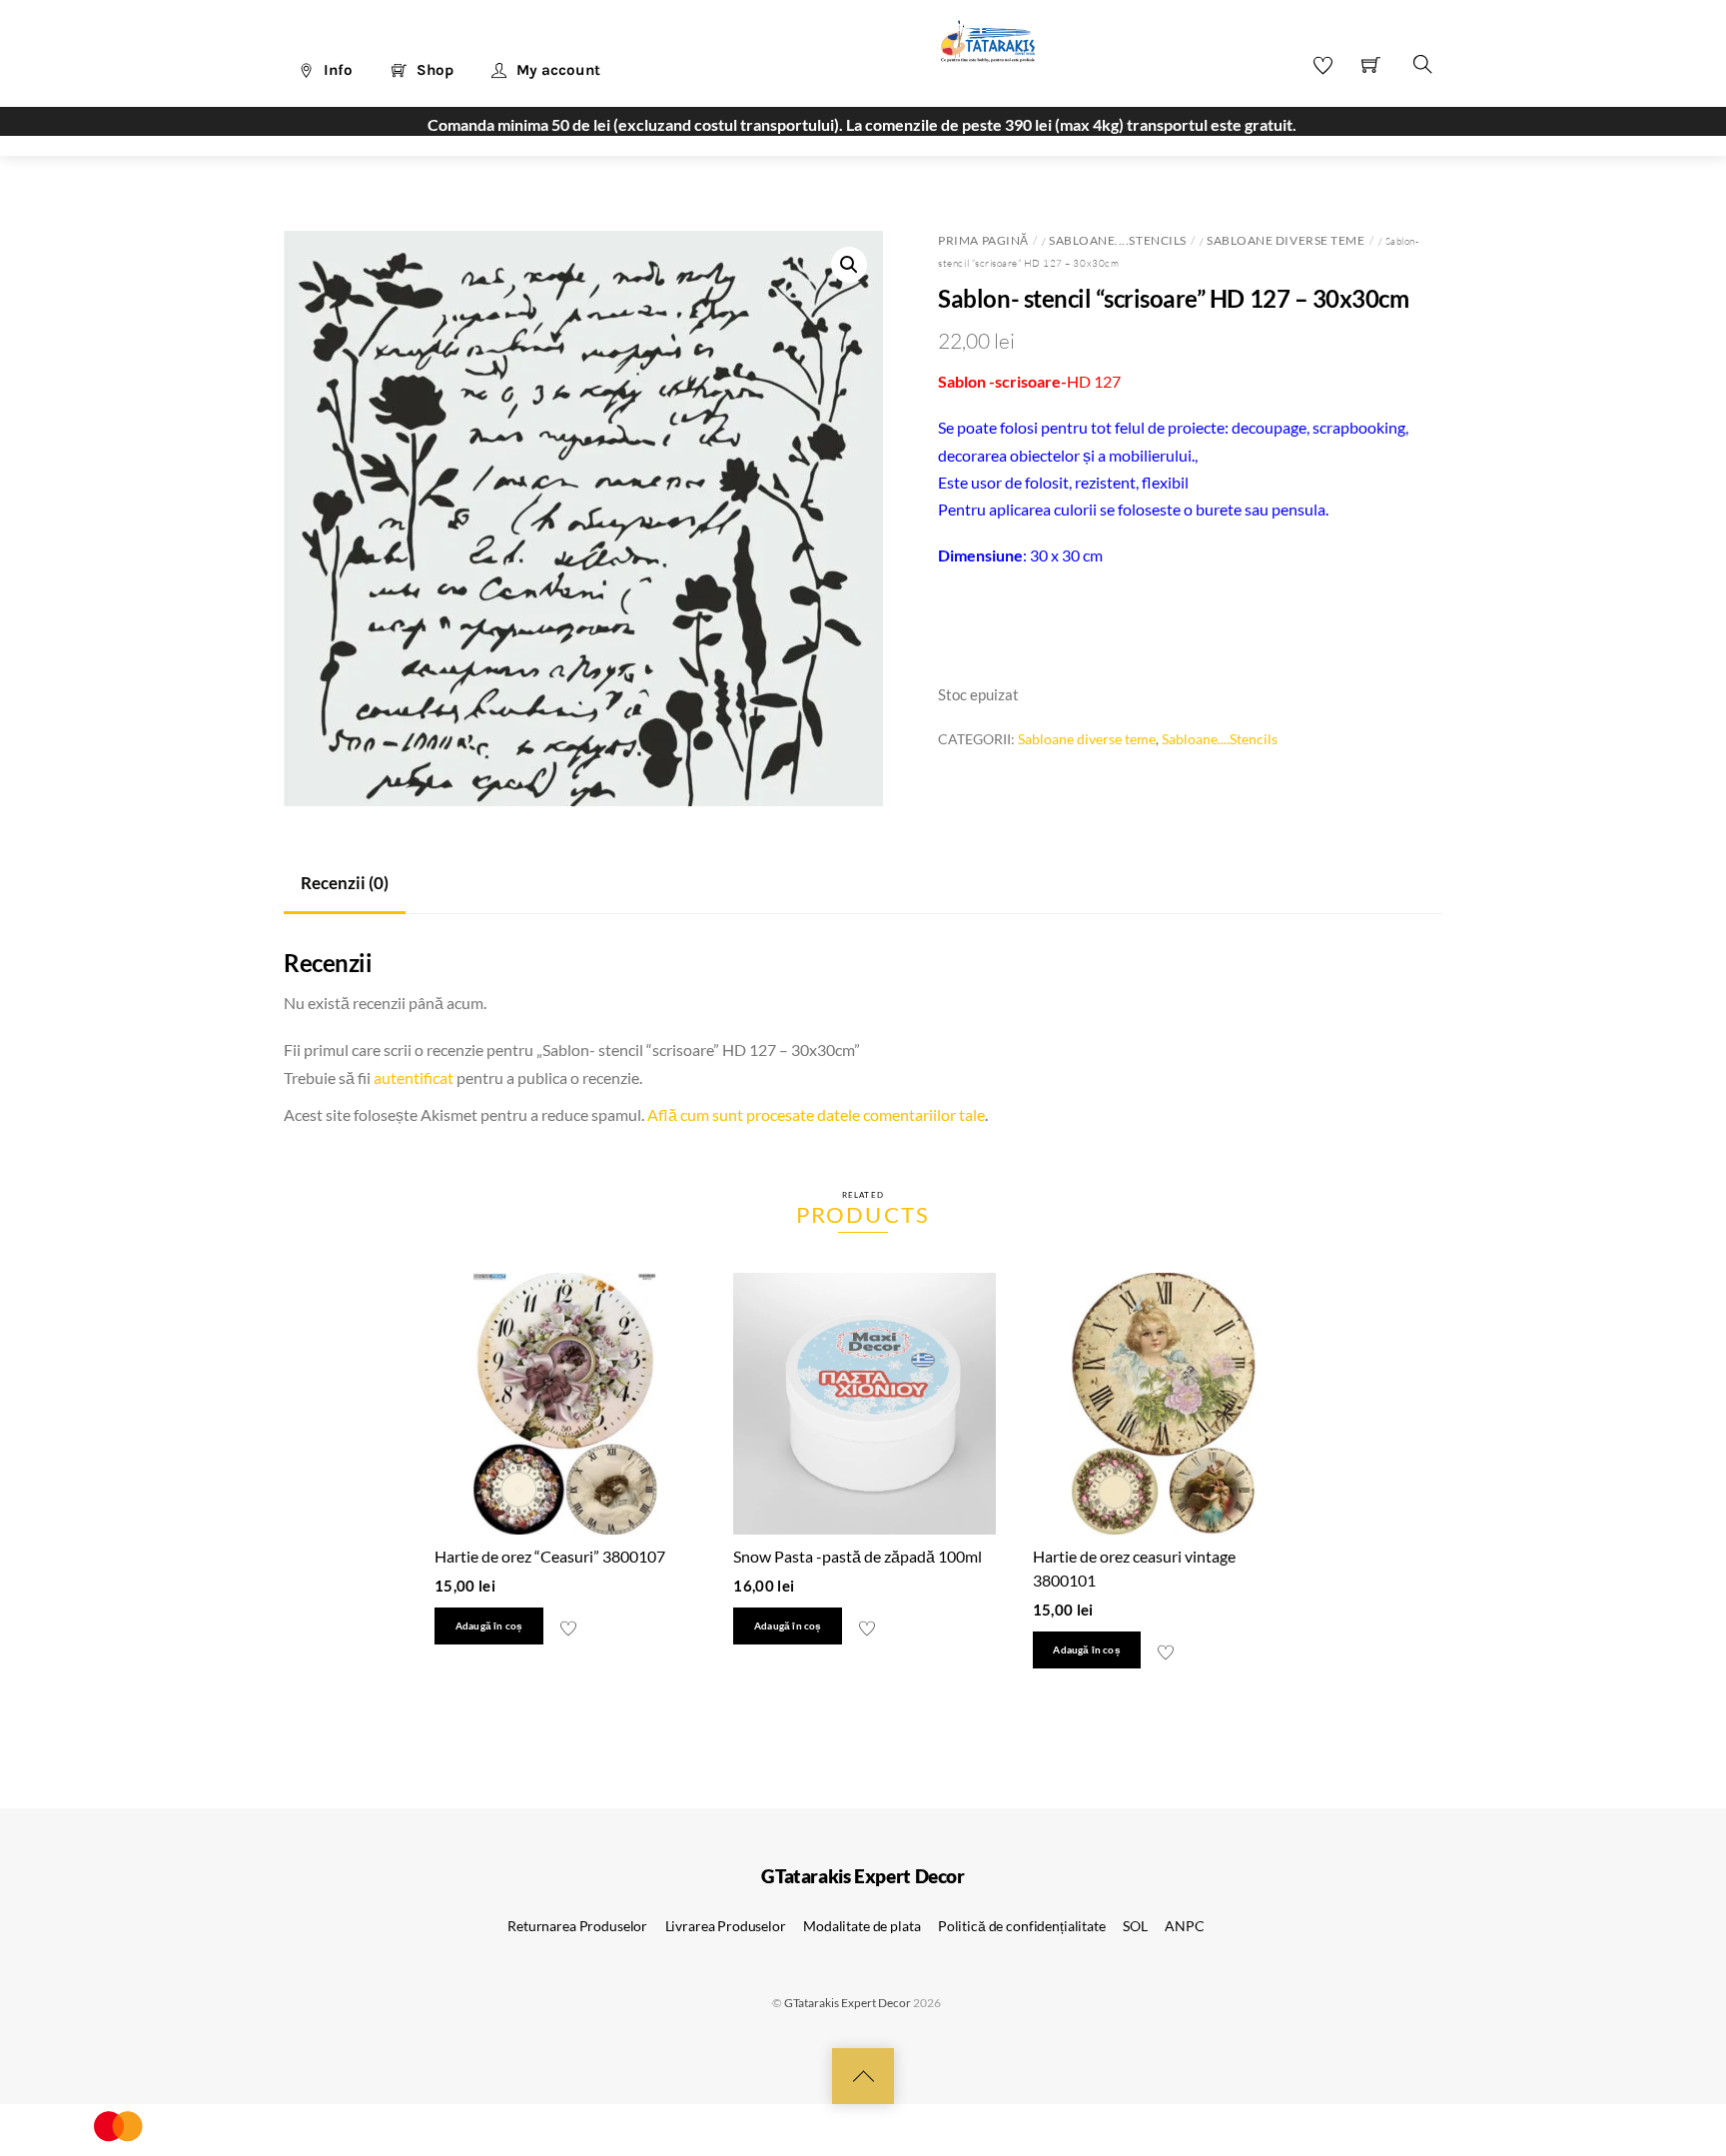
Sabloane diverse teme (1286, 240)
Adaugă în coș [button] (489, 1626)
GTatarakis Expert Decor (848, 2003)
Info (336, 70)
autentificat (414, 1078)
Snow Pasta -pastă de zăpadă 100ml (858, 1556)
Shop (433, 70)
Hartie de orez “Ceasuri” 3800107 (550, 1556)
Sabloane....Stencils (1117, 240)
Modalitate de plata (862, 1926)
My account (556, 70)
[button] (849, 265)
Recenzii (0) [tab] (345, 883)
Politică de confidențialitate (1022, 1926)
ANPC (1184, 1926)
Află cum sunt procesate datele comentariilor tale (816, 1114)
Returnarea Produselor (577, 1926)
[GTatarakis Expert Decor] (977, 51)
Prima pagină (983, 240)
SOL (1135, 1926)
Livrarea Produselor (726, 1926)
